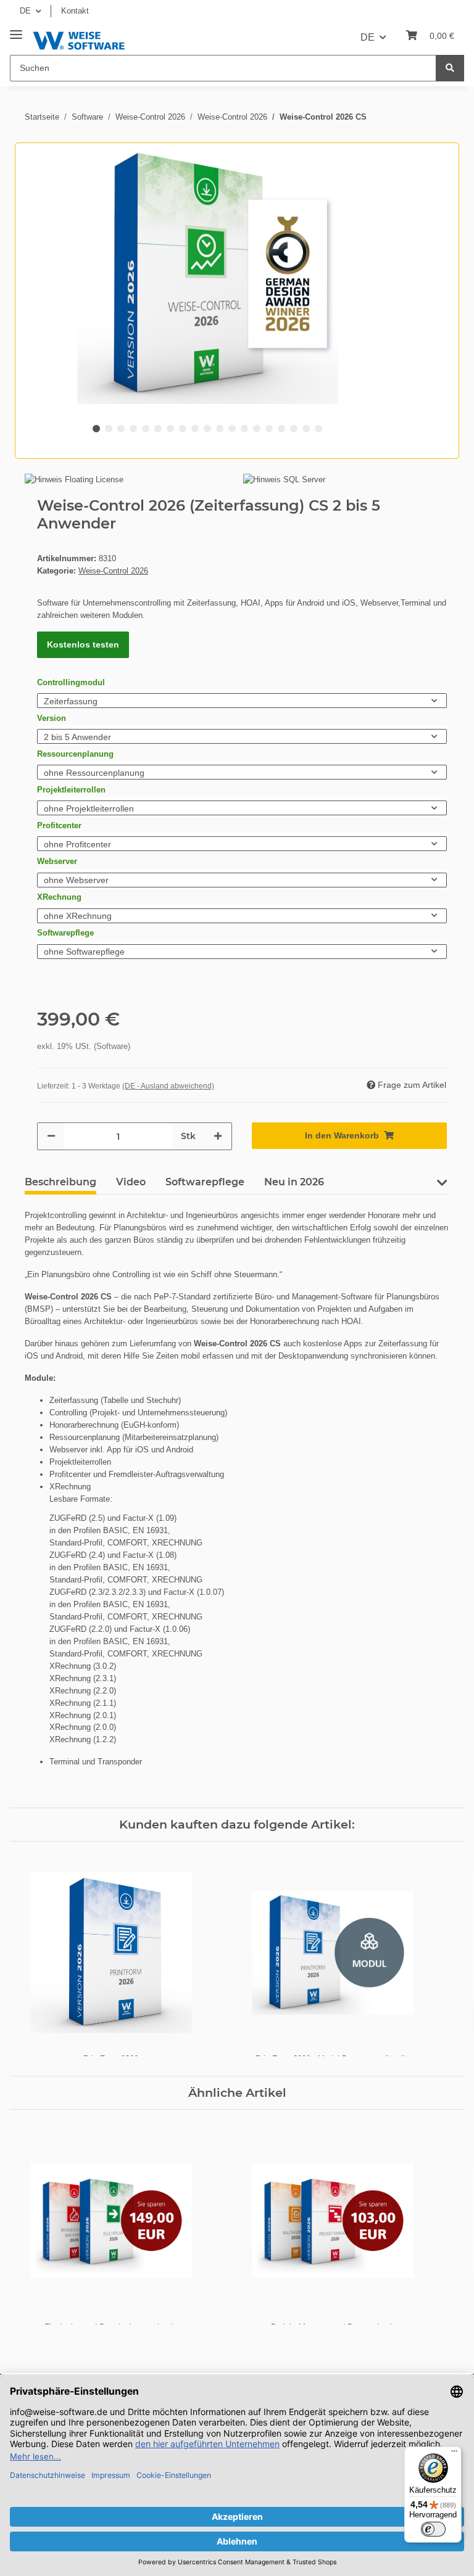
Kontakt (75, 11)
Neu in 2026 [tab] (294, 1182)
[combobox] (242, 701)
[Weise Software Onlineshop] (79, 39)
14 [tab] (257, 429)
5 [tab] (146, 429)
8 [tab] (183, 429)
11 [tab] (220, 429)
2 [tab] (109, 429)
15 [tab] (269, 429)
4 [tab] (133, 429)
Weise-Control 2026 (113, 571)
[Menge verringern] (51, 1136)
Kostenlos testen (83, 644)
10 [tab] (207, 429)
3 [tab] (121, 429)
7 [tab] (170, 429)
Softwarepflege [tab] (205, 1182)
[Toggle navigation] (16, 30)
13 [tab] (244, 429)
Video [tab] (131, 1182)
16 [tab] (281, 429)
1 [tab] (96, 429)
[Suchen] (450, 68)
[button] (442, 1187)
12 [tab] (232, 429)
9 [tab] (195, 429)
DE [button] (25, 11)
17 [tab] (294, 429)
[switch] (433, 2529)
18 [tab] (306, 429)
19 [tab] (318, 429)
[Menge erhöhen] (218, 1136)
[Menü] (454, 2454)
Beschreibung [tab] (60, 1182)
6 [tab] (158, 429)
